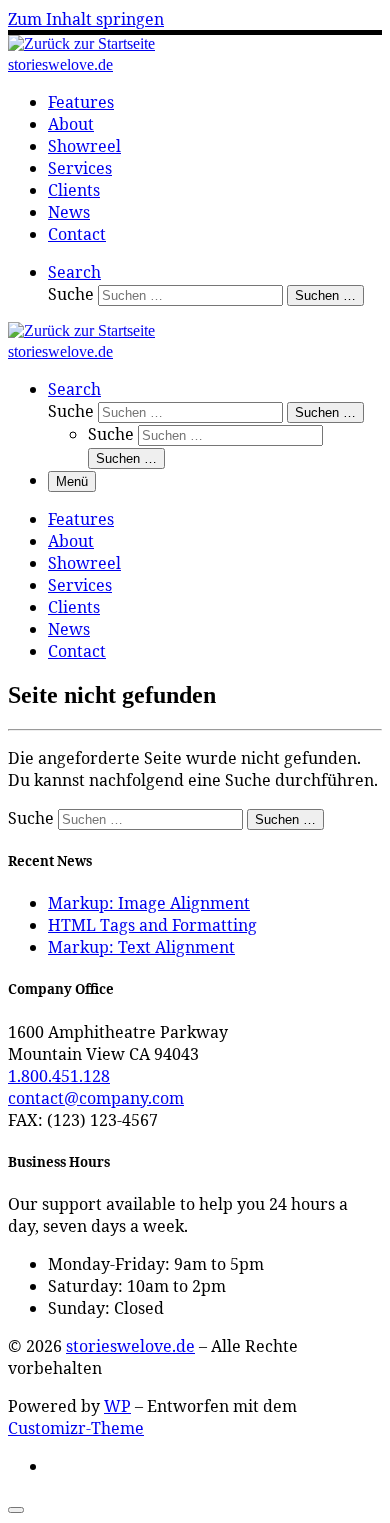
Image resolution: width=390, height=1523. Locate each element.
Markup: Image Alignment (149, 903)
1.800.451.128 (59, 1076)
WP (117, 1406)
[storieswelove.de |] (81, 43)
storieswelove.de (130, 1346)
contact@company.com (96, 1098)
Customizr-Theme (76, 1428)
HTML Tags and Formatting (152, 925)
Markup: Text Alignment (141, 947)
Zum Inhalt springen (86, 19)
